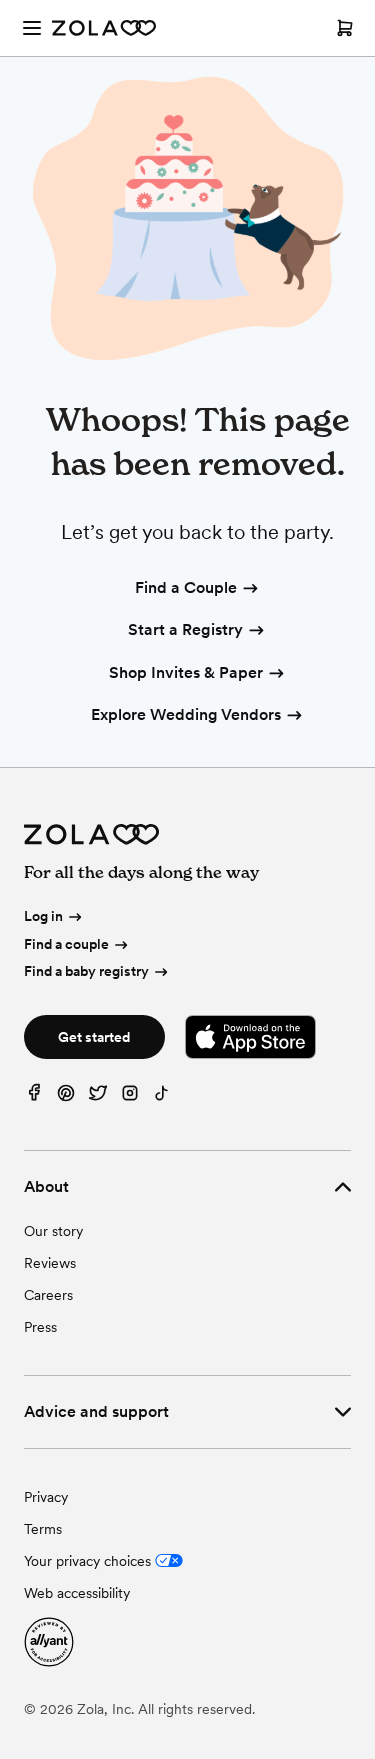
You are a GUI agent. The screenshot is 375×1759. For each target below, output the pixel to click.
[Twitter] (98, 1097)
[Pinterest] (66, 1097)
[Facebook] (34, 1097)
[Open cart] (345, 28)
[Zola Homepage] (104, 28)
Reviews (50, 1263)
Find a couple (66, 944)
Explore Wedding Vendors (186, 714)
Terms (43, 1529)
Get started (94, 1037)
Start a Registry (185, 629)
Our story (53, 1231)
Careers (48, 1295)
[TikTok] (162, 1097)
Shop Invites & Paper (186, 672)
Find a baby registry (86, 971)
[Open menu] (32, 28)
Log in (43, 916)
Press (40, 1327)
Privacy (46, 1497)
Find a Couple (186, 587)
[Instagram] (130, 1097)
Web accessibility (77, 1593)
